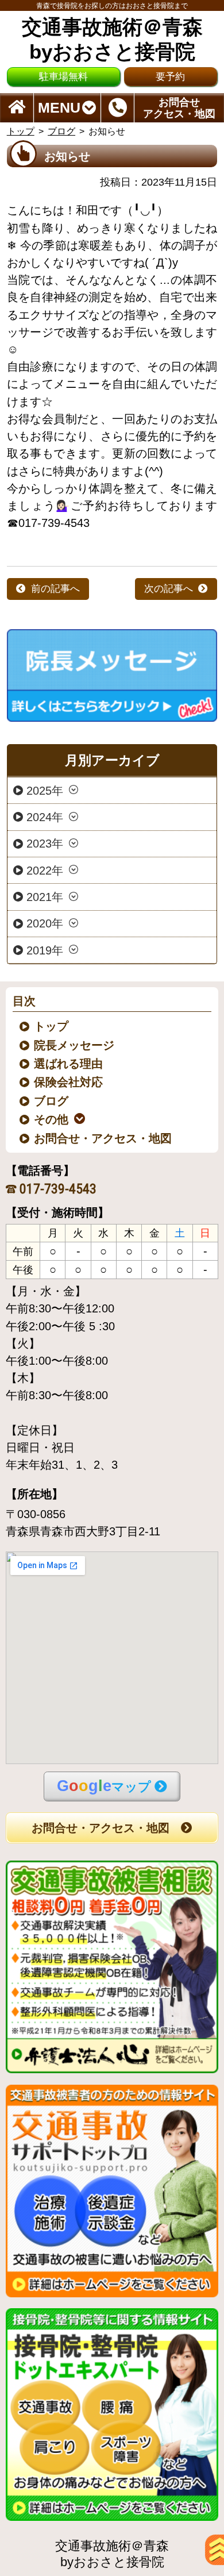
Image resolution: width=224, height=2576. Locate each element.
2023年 (45, 844)
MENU (59, 108)
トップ (21, 131)
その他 (52, 1119)
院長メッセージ (75, 1045)
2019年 (45, 950)
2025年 (45, 790)
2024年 (45, 817)
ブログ (61, 131)
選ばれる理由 (69, 1064)
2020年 (45, 923)
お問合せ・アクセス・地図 (104, 1138)
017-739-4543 (58, 1189)
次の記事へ (169, 589)
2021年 (45, 896)
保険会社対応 (69, 1082)
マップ (104, 1786)
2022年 (45, 870)
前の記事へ (55, 589)
